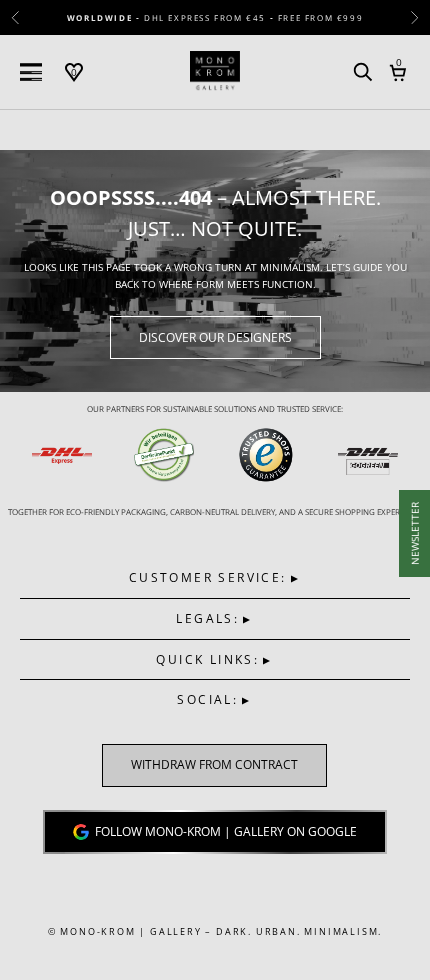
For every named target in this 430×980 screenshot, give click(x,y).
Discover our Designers (215, 337)
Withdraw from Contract (214, 765)
